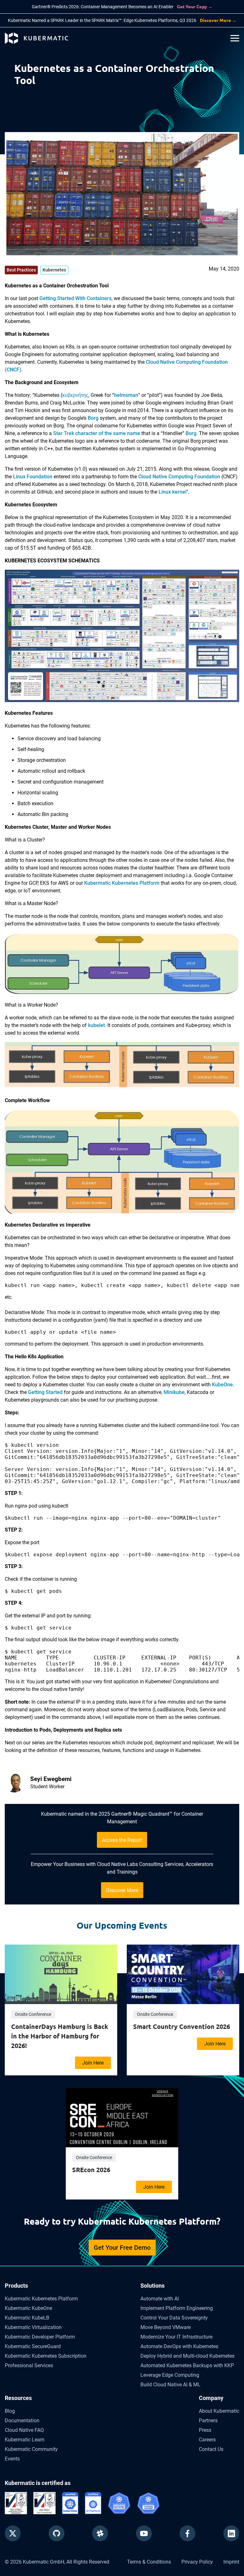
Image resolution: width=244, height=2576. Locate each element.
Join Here (93, 2063)
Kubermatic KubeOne (28, 2308)
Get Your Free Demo (122, 2248)
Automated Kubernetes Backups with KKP (187, 2365)
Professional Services (29, 2365)
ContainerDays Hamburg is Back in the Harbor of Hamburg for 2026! (60, 2036)
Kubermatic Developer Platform (40, 2337)
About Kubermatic (219, 2411)
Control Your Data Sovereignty (174, 2318)
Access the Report (122, 1840)
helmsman (126, 395)
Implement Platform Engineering (177, 2308)
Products (16, 2286)
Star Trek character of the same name (97, 433)
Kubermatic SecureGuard (33, 2346)
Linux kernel (173, 492)
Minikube (174, 1392)
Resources (18, 2398)
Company (211, 2398)
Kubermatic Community (31, 2449)
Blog (10, 2411)
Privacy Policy (197, 2562)
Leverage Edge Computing (170, 2375)
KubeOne (222, 1385)
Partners (208, 2421)
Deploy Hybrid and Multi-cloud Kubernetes (187, 2356)
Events (12, 2459)
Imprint (231, 2562)
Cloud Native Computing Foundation (179, 477)
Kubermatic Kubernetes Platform (122, 883)
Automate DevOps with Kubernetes (179, 2346)
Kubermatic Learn (25, 2440)
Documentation (22, 2421)
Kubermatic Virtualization (33, 2327)
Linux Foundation (33, 477)
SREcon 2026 (91, 2170)
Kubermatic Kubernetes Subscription (46, 2356)
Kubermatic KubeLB (27, 2318)
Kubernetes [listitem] (54, 270)
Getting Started (45, 1392)
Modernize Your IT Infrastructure (176, 2337)
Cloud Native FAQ (24, 2430)
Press (205, 2430)
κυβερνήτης (75, 395)
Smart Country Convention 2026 (182, 2026)
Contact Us (211, 2449)
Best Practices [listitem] (21, 270)
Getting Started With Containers (75, 298)
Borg (93, 418)
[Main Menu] (235, 38)
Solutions (152, 2286)
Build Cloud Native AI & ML (170, 2385)
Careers (207, 2440)
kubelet (96, 1025)
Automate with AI (160, 2299)
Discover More (122, 1890)
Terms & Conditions (149, 2562)
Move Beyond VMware (166, 2327)
